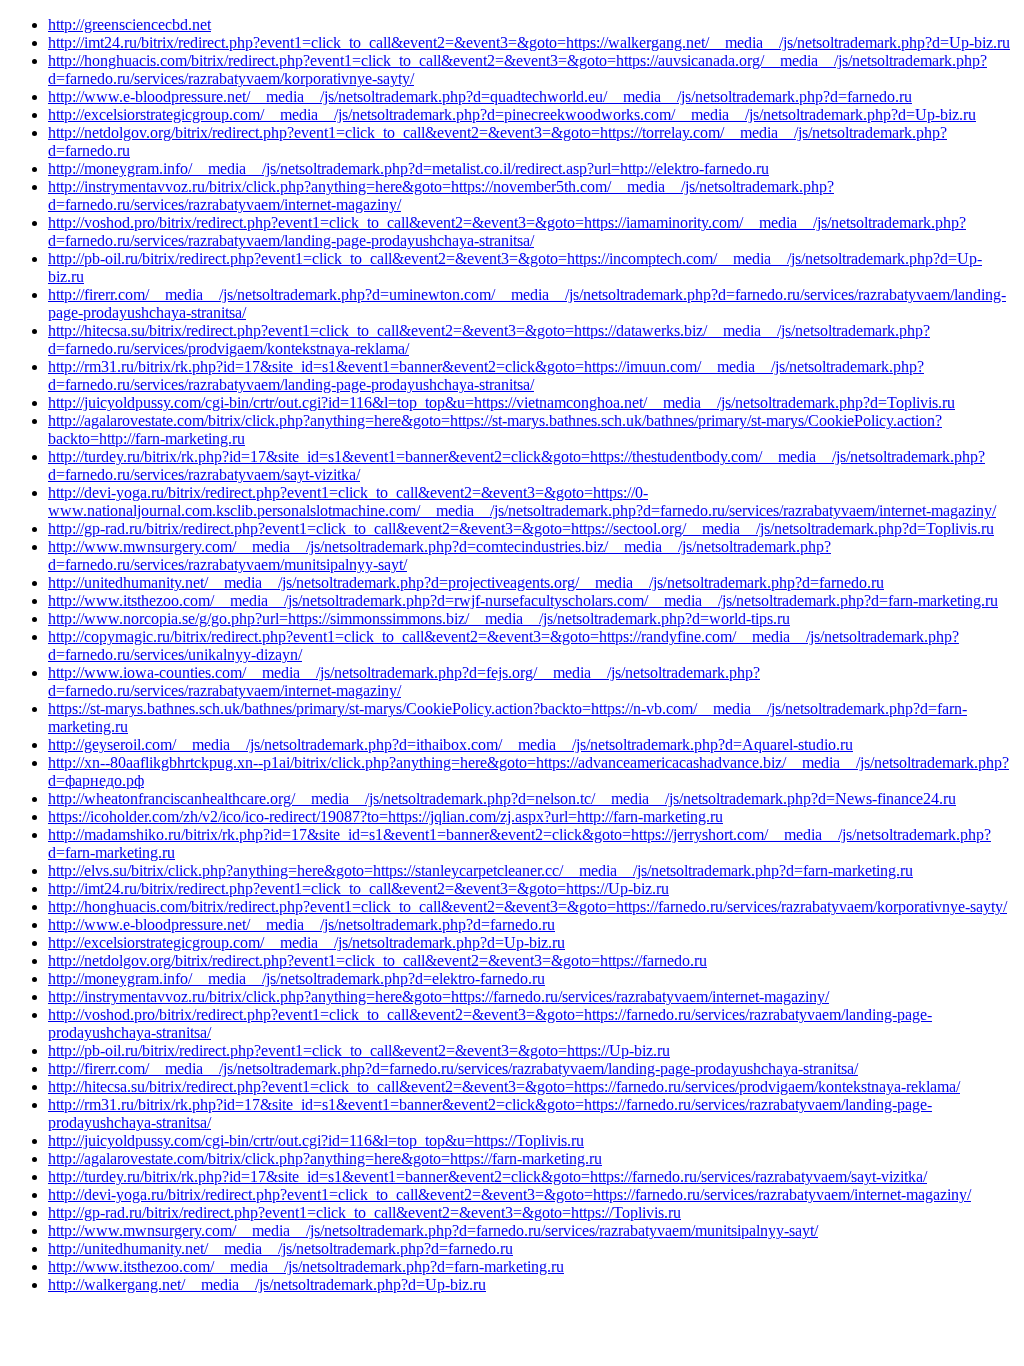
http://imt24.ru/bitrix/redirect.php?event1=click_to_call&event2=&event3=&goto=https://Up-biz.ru (358, 888)
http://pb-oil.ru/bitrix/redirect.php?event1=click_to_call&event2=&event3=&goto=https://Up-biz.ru (359, 1050)
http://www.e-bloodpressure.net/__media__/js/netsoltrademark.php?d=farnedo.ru (301, 924)
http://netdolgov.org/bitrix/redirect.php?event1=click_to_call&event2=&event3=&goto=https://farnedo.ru (377, 960)
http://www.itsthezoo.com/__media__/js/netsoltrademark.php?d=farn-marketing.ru (306, 1266)
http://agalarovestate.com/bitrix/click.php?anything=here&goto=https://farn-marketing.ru (325, 1158)
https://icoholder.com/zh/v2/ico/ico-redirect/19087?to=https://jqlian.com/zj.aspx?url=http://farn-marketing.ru (385, 816)
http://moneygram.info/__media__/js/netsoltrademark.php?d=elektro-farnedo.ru (296, 978)
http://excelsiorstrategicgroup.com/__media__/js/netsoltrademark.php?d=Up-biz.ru (306, 942)
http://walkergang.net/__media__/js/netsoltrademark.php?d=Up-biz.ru (267, 1284)
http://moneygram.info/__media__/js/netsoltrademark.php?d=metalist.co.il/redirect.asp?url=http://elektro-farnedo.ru (408, 168)
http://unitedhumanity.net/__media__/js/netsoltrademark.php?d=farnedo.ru (280, 1248)
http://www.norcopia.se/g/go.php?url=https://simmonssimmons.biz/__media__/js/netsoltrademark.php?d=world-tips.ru (419, 618)
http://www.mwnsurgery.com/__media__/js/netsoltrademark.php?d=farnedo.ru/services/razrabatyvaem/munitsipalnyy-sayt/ (433, 1230)
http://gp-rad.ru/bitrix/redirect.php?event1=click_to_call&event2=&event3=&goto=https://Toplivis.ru (364, 1212)
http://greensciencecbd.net (129, 24)
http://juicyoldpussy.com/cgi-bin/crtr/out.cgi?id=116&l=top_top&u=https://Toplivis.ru (316, 1140)
